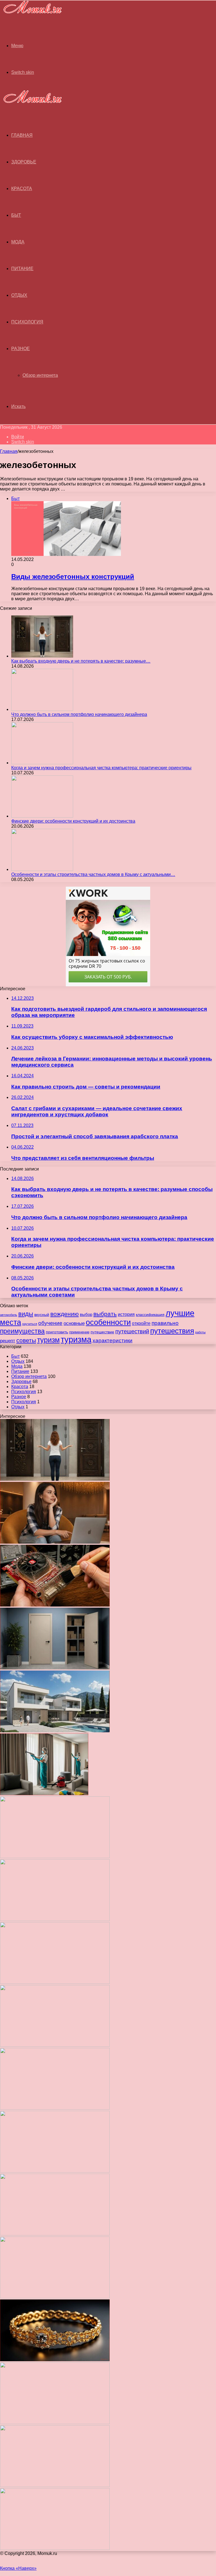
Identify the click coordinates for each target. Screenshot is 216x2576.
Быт (16, 215)
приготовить (57, 1332)
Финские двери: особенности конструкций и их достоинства (73, 821)
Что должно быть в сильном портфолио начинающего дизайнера (79, 714)
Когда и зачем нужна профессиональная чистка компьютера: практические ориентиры (101, 768)
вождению (65, 1314)
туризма (76, 1340)
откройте (141, 1323)
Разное (21, 349)
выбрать (105, 1314)
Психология (27, 322)
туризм (48, 1340)
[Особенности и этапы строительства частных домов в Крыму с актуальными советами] (42, 869)
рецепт (8, 1341)
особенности (108, 1322)
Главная (9, 451)
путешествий (132, 1331)
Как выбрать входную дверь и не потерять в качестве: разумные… (81, 661)
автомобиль (9, 1315)
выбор (86, 1315)
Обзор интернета (40, 375)
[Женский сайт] (31, 14)
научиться (30, 1324)
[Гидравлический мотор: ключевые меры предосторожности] (55, 2171)
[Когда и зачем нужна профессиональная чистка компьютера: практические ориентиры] (42, 763)
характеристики (112, 1341)
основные (74, 1323)
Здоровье (24, 162)
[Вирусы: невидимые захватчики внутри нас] (55, 2485)
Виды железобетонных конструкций (73, 577)
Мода (18, 242)
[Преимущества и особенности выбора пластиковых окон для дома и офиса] (55, 1982)
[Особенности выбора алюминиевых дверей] (55, 2045)
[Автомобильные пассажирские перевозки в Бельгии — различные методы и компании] (55, 2108)
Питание (22, 269)
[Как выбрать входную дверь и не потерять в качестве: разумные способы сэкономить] (42, 656)
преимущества (22, 1331)
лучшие (180, 1313)
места (11, 1322)
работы (200, 1332)
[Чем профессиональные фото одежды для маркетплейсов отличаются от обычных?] (55, 2234)
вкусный (42, 1315)
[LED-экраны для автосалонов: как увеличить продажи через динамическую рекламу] (55, 2548)
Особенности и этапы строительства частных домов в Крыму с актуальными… (93, 874)
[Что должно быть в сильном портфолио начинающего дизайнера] (42, 709)
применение (79, 1332)
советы (26, 1340)
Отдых (19, 295)
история (126, 1314)
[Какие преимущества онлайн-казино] (55, 1857)
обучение (50, 1323)
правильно (165, 1323)
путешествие (102, 1332)
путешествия (172, 1331)
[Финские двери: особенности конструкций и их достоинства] (42, 816)
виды (26, 1314)
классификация (150, 1315)
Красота (22, 189)
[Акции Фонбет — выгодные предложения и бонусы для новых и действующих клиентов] (55, 2423)
